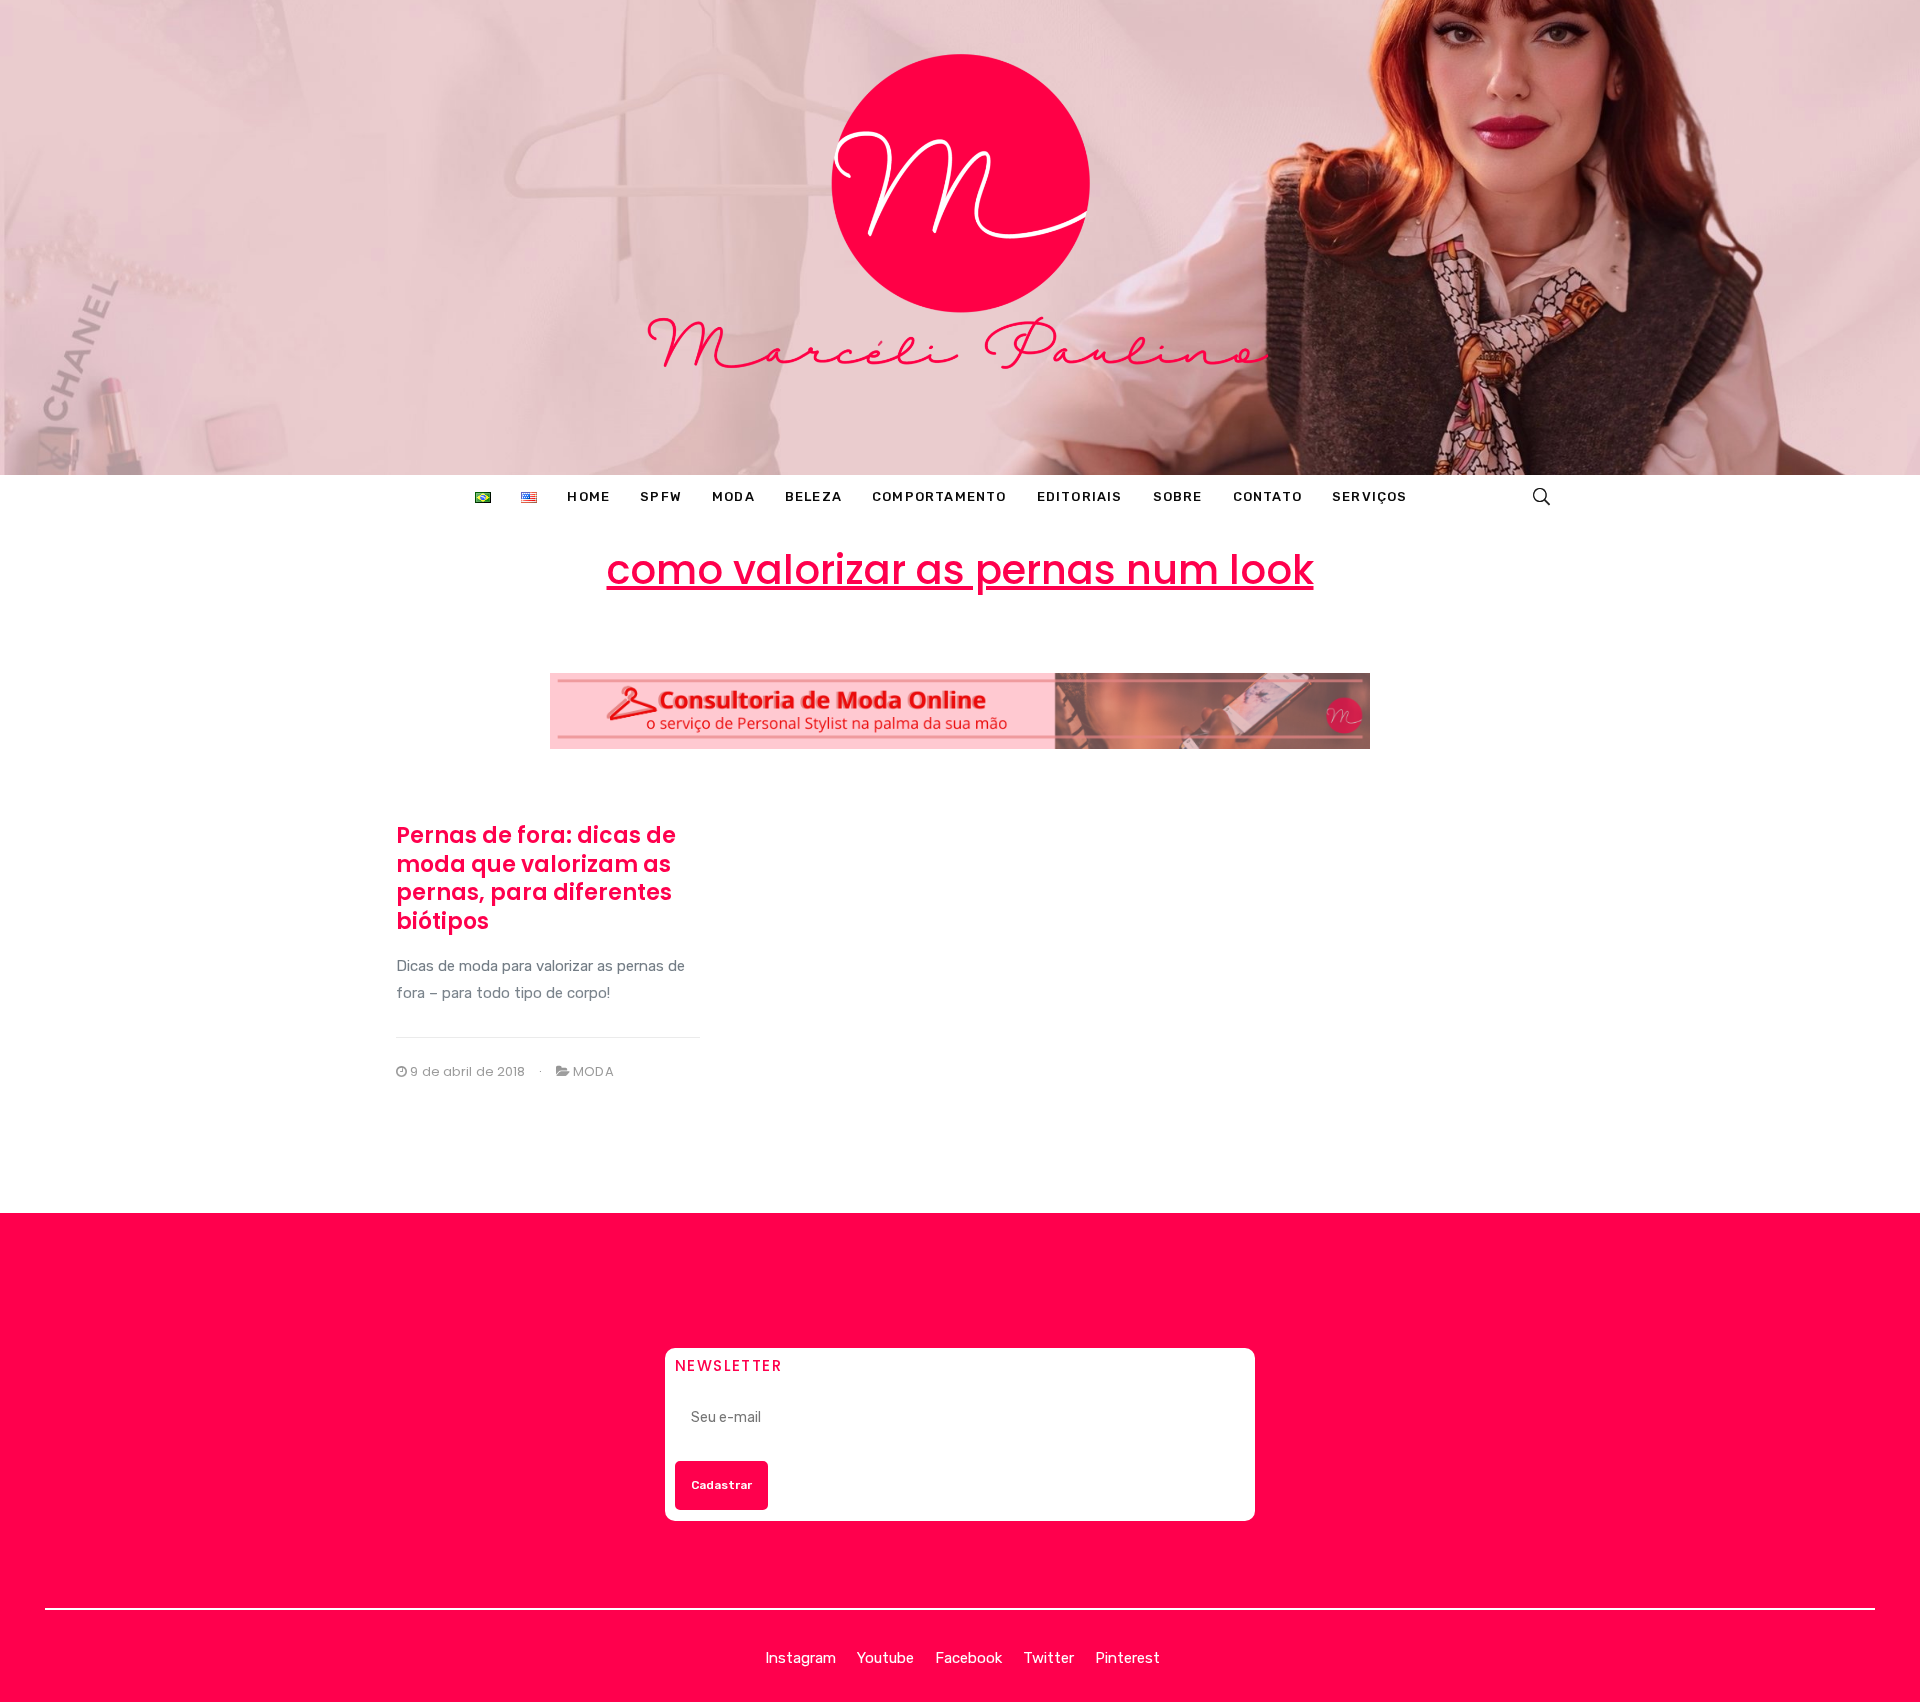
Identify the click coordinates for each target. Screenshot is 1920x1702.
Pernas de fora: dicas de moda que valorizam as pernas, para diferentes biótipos (536, 878)
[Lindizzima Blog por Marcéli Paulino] (960, 237)
